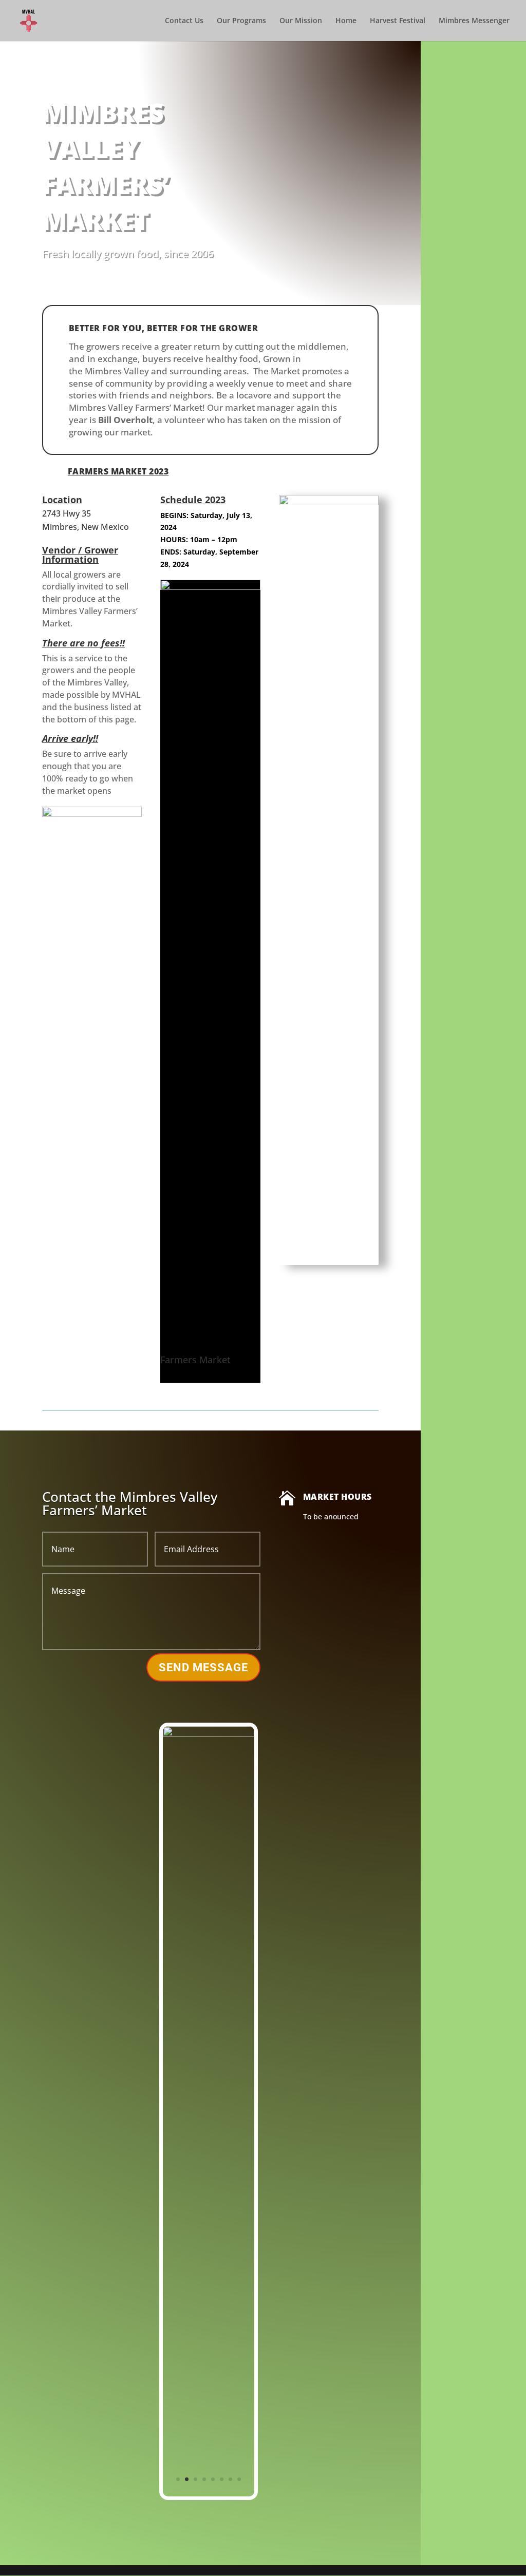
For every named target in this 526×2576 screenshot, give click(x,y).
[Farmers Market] (210, 587)
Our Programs (241, 21)
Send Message (203, 1667)
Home (346, 21)
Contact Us (184, 21)
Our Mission (301, 21)
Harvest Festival (398, 21)
